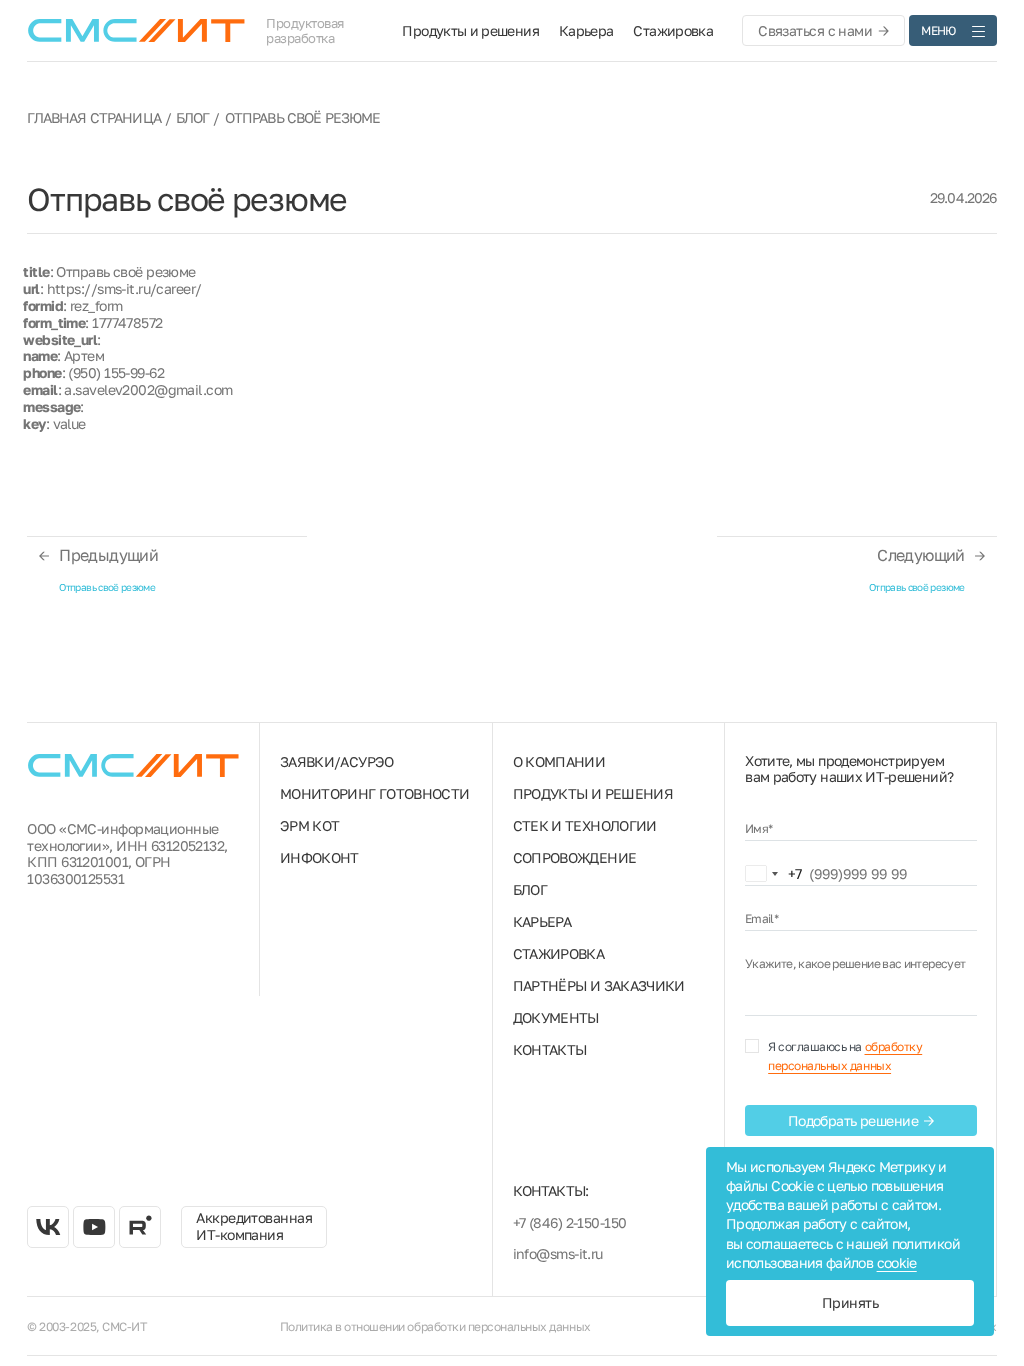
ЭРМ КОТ (310, 825)
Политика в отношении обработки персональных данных (435, 1326)
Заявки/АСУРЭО (337, 761)
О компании (559, 761)
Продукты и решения (470, 30)
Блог (193, 118)
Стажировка (673, 30)
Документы (556, 1017)
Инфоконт (319, 857)
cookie (897, 1262)
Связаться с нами (815, 30)
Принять (850, 1302)
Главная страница (94, 118)
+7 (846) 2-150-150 (570, 1222)
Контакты (550, 1049)
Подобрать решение (853, 1120)
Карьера (586, 30)
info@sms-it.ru (558, 1253)
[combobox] (774, 873)
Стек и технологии (585, 825)
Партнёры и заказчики (599, 985)
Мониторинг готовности (375, 793)
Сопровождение (575, 857)
